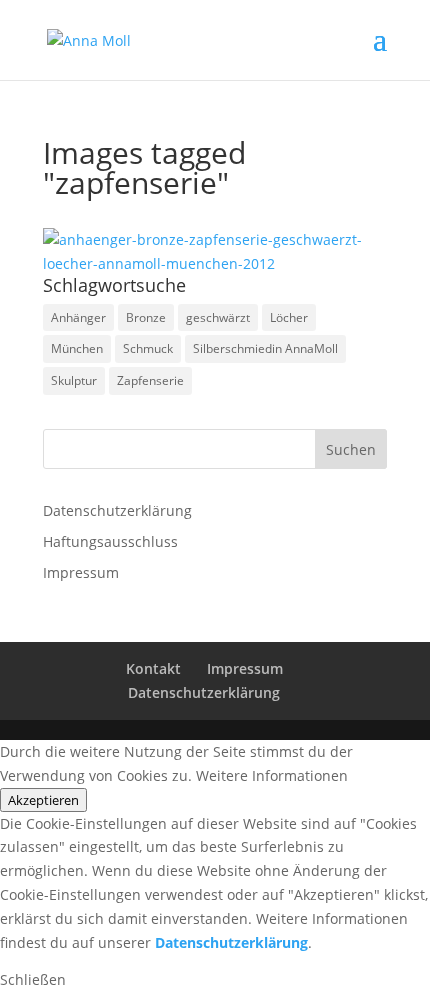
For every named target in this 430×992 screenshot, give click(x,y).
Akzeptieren (43, 800)
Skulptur (74, 380)
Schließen (33, 979)
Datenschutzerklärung (117, 510)
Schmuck (148, 348)
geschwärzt (218, 317)
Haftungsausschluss (110, 541)
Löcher (289, 317)
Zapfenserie (150, 380)
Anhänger (78, 317)
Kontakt (153, 668)
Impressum (81, 572)
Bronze (146, 317)
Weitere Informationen (272, 775)
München (77, 348)
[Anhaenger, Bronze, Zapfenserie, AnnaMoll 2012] (215, 252)
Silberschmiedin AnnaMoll (265, 348)
